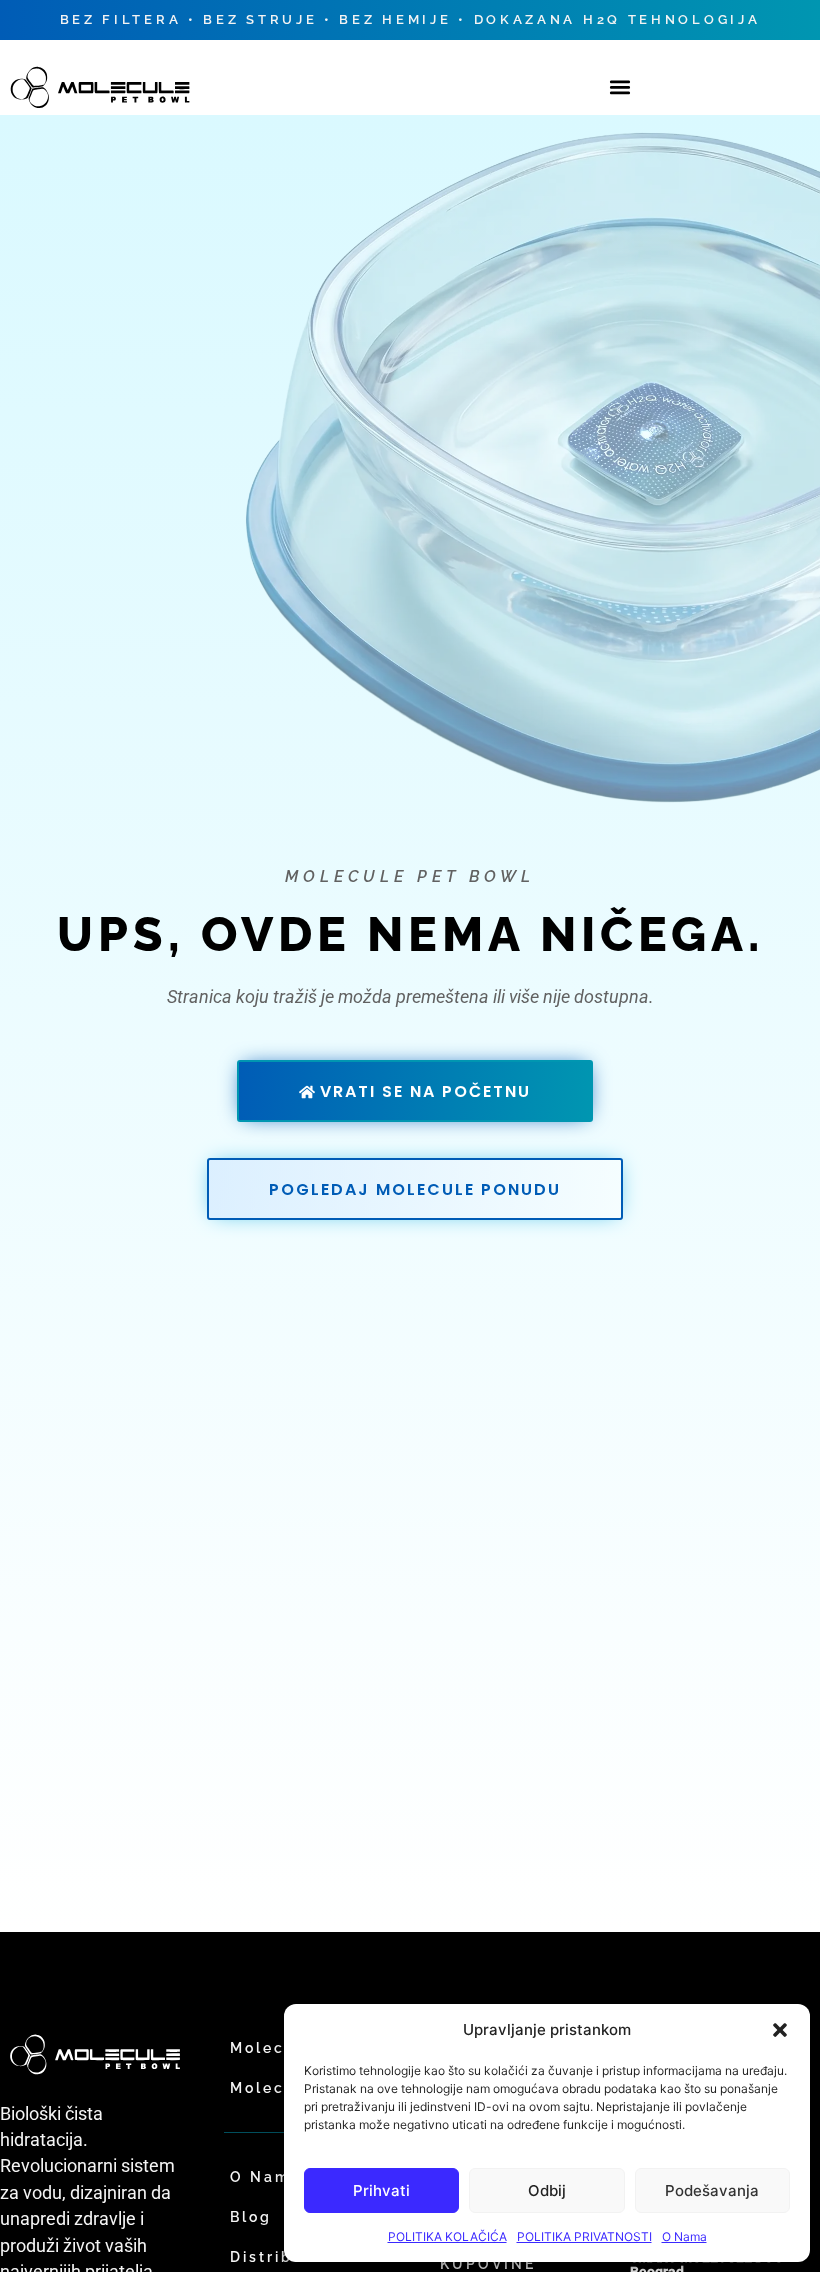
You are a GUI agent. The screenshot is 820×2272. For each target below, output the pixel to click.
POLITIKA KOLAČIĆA (447, 2236)
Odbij (547, 2190)
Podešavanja (712, 2190)
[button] (780, 2030)
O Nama (684, 2236)
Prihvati (381, 2190)
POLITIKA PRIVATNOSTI (584, 2236)
